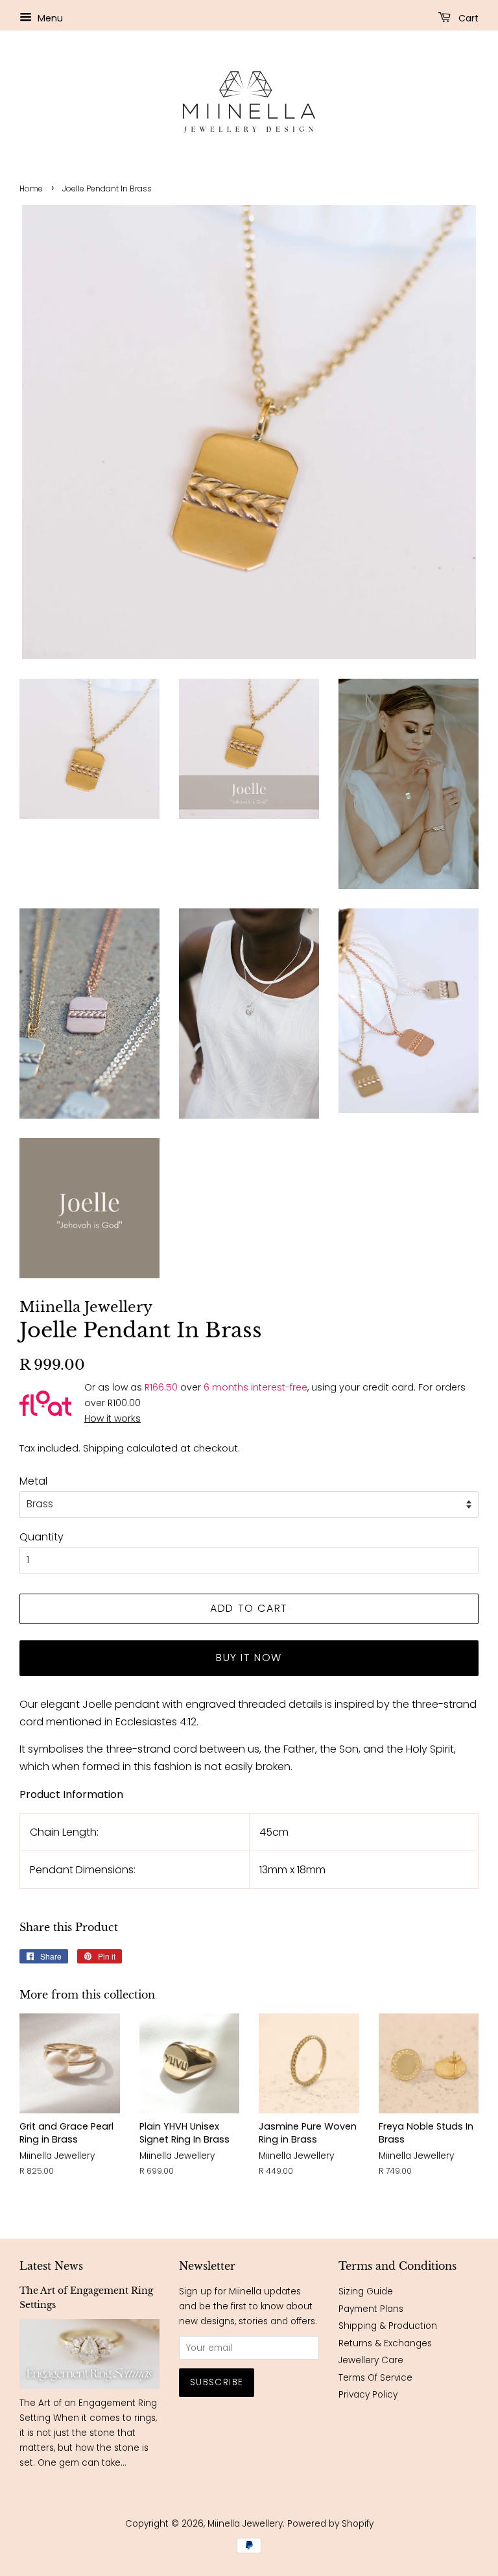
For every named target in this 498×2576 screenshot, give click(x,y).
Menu (49, 18)
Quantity (41, 1537)
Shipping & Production (388, 2326)
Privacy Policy (368, 2395)
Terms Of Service (375, 2378)
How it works (113, 1418)
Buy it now (249, 1658)
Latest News (51, 2266)
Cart (467, 18)
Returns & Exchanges (385, 2343)
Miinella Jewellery (245, 2524)
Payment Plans (371, 2309)
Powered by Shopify (330, 2524)
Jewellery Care (371, 2360)
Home (31, 188)
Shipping (103, 1448)
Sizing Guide (366, 2291)
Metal (33, 1481)
